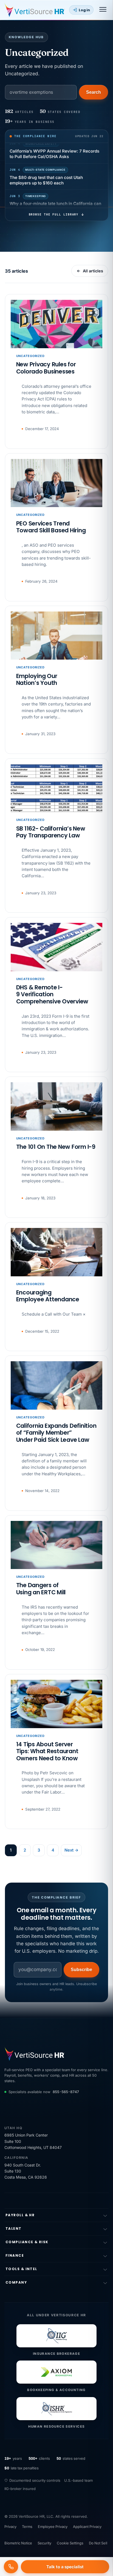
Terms (27, 2527)
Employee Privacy (53, 2527)
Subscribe (82, 1970)
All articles (93, 271)
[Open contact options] (11, 2567)
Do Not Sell (98, 2543)
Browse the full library (53, 214)
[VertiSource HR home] (35, 10)
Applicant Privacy (87, 2527)
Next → (71, 1850)
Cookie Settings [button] (70, 2543)
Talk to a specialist (65, 2567)
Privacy (10, 2527)
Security (44, 2543)
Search (94, 92)
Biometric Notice (18, 2543)
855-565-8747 (66, 2092)
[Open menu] (103, 10)
